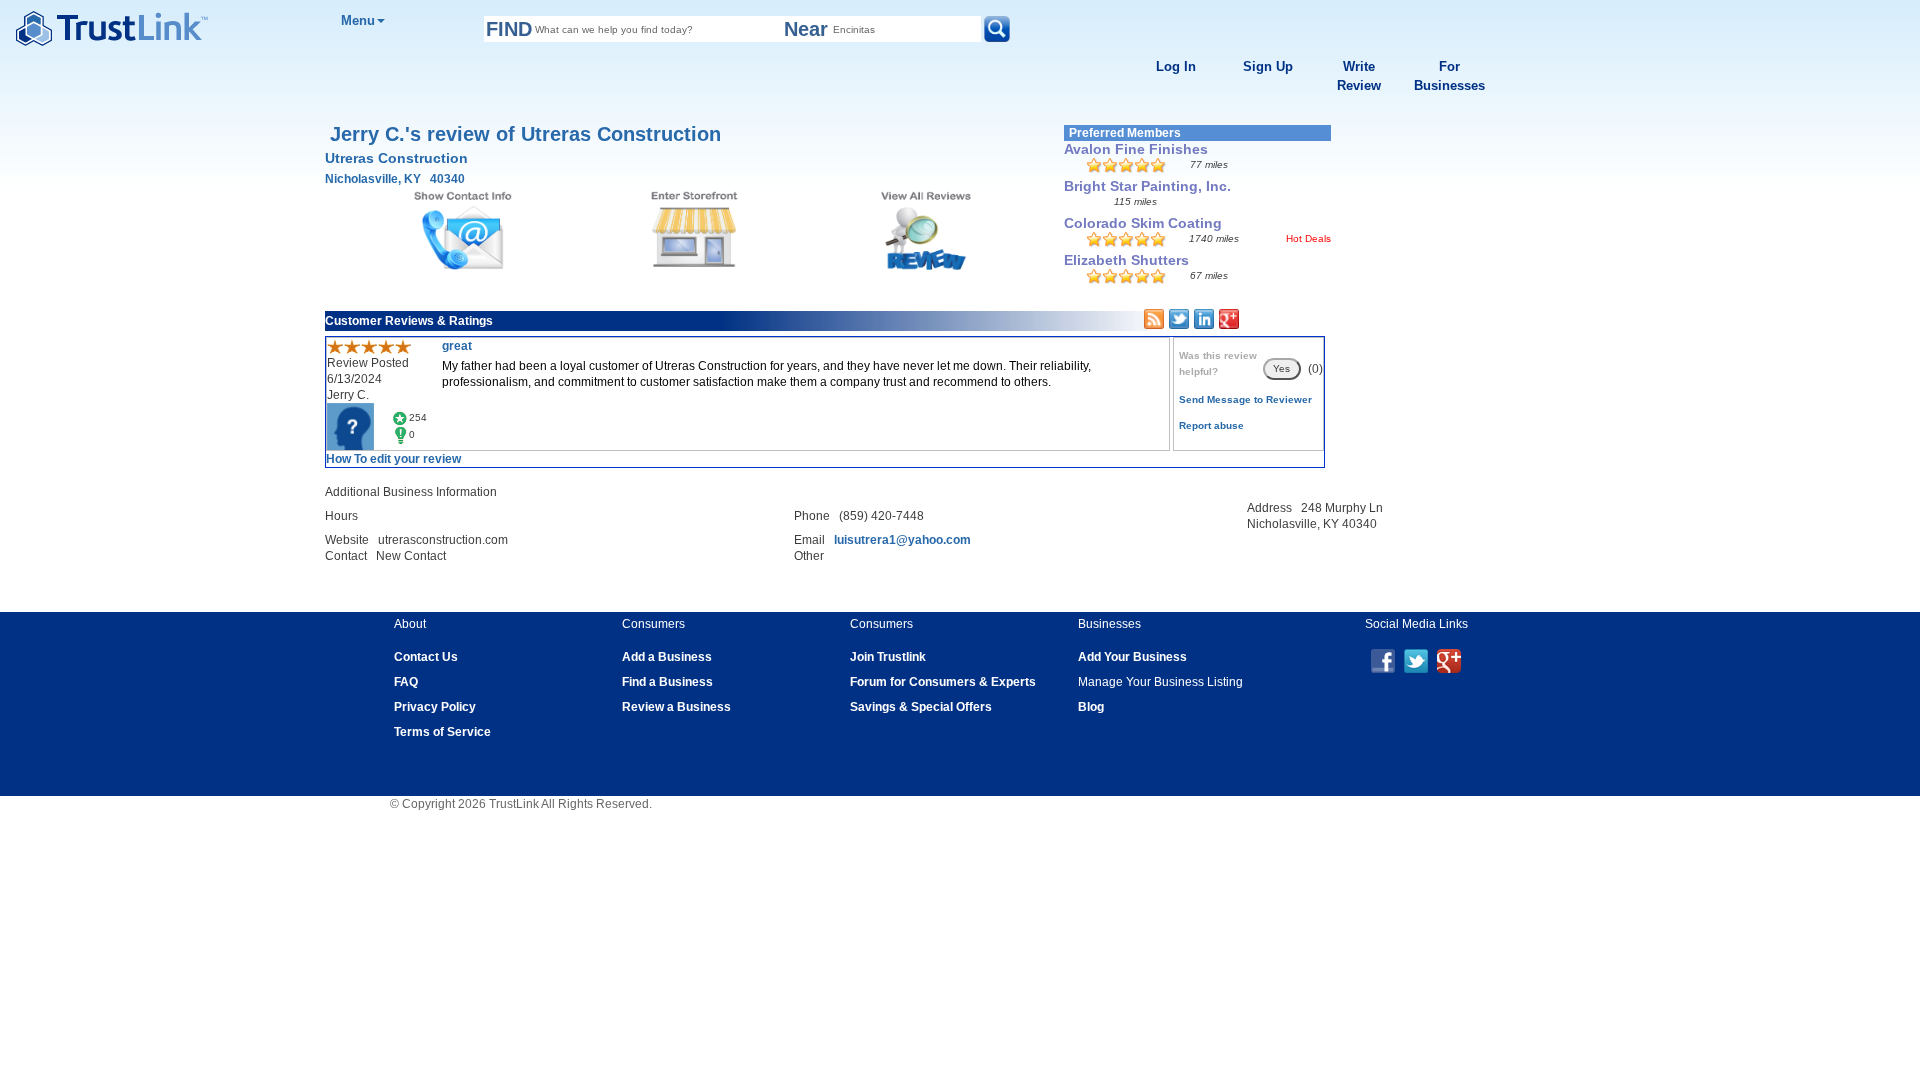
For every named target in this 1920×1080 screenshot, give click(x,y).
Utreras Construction (396, 158)
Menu (358, 20)
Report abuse (1211, 425)
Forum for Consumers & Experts (943, 682)
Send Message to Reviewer (1245, 399)
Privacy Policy (435, 707)
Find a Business (667, 682)
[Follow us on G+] (1449, 660)
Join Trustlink (888, 657)
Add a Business (667, 657)
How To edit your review (393, 459)
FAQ (406, 682)
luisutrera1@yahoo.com (902, 540)
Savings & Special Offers (921, 707)
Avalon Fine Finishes (1136, 149)
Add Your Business (1132, 657)
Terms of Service (442, 732)
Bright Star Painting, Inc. (1147, 186)
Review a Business (676, 707)
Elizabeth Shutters (1126, 260)
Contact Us (426, 657)
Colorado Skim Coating (1143, 223)
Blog (1091, 707)
